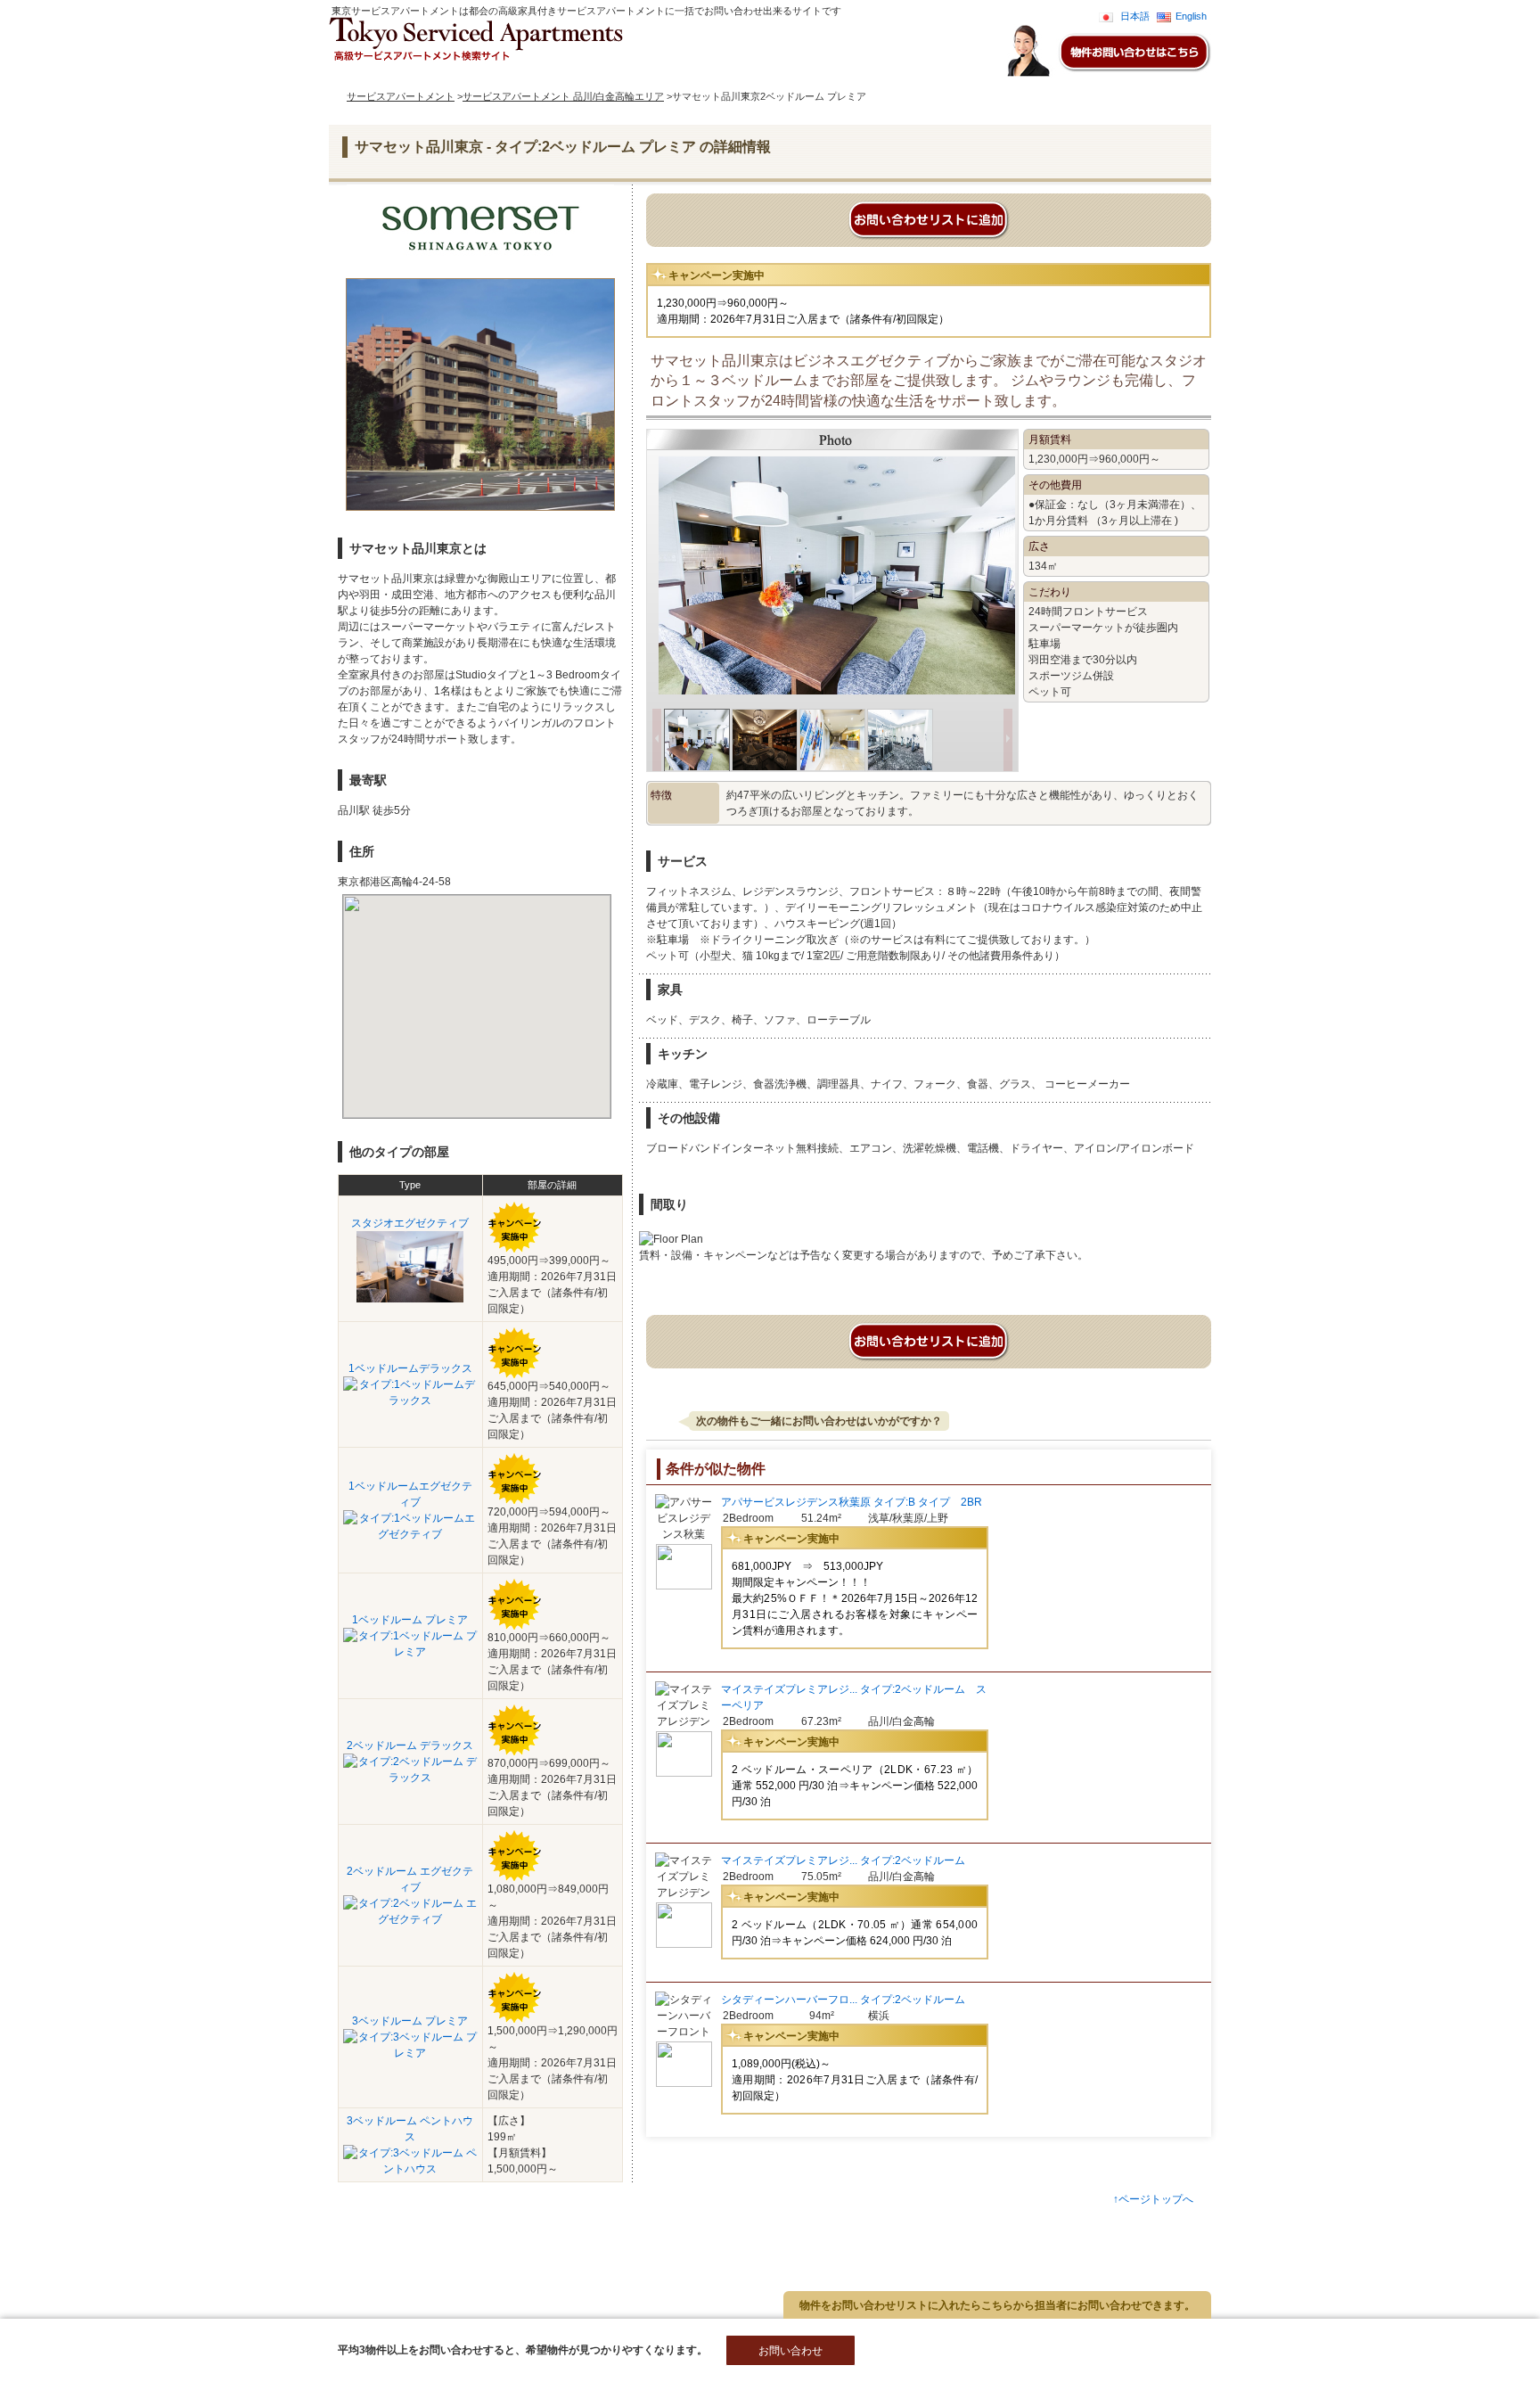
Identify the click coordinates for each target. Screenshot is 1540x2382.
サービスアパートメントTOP (419, 76)
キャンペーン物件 (547, 76)
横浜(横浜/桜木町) (332, 2265)
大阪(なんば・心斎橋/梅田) (287, 2310)
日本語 (1135, 16)
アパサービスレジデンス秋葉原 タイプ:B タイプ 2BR (852, 1502)
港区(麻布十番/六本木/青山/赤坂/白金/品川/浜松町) (182, 2251)
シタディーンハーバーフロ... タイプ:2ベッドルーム (843, 2000)
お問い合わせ (635, 76)
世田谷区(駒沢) (347, 2251)
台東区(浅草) (179, 2310)
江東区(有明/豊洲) (309, 2295)
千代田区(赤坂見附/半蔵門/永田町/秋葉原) (348, 2280)
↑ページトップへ (1153, 2199)
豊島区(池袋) (101, 2310)
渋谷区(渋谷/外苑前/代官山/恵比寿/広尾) (160, 2295)
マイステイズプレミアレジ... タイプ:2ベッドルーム (843, 1860)
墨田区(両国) (397, 2295)
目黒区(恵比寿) (238, 2265)
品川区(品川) (488, 2280)
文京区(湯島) (429, 2251)
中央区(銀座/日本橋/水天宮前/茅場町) (154, 2280)
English (1191, 16)
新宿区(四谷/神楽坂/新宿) (128, 2265)
